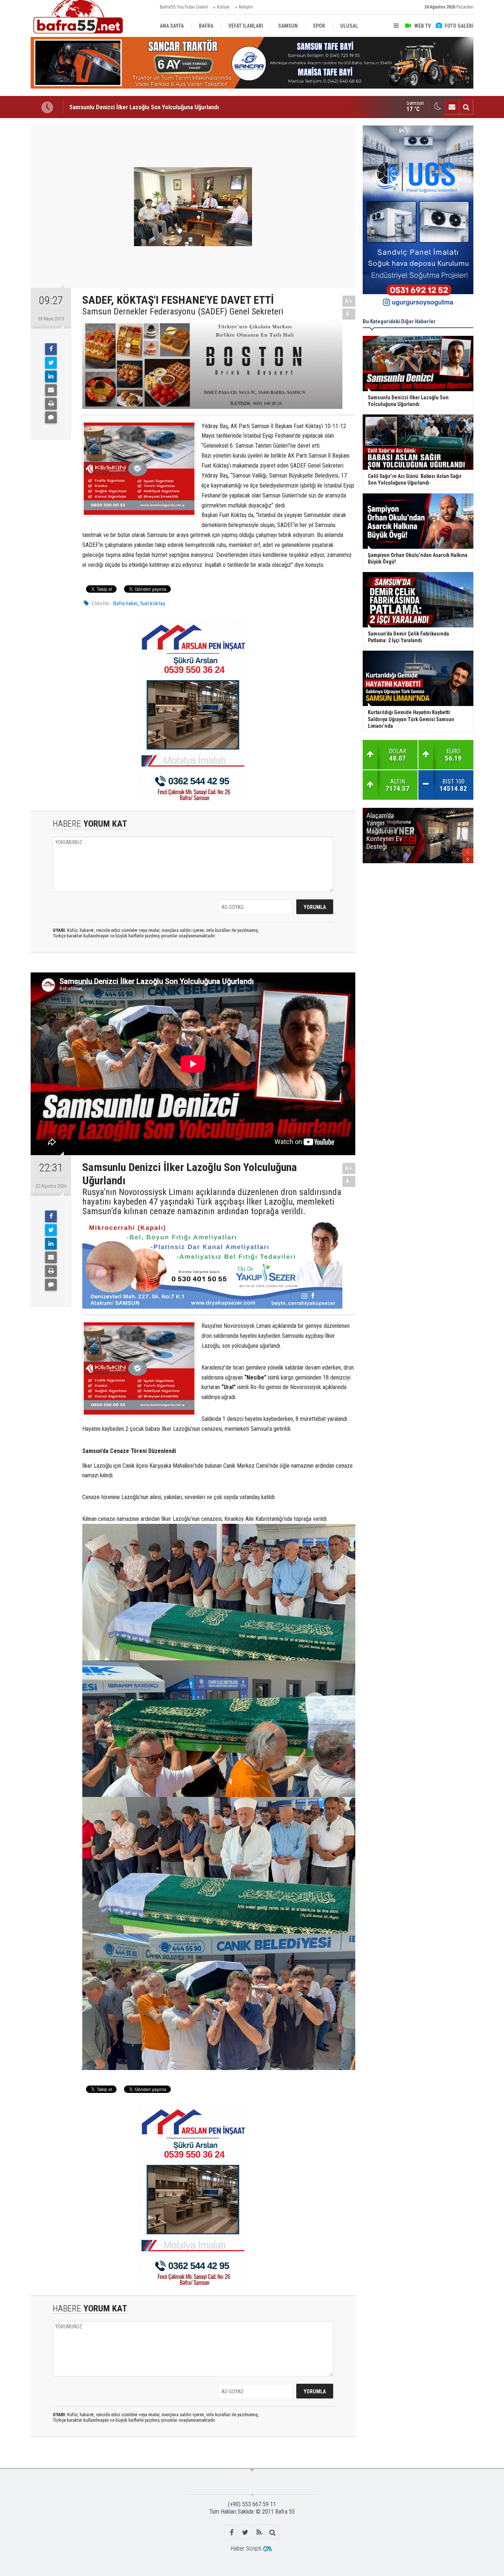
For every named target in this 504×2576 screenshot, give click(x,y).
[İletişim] (452, 107)
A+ (349, 301)
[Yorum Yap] (51, 417)
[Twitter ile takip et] (245, 2532)
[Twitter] (51, 363)
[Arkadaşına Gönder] (51, 390)
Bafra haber (125, 603)
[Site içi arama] (466, 107)
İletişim (246, 7)
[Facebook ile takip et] (232, 2532)
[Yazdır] (51, 404)
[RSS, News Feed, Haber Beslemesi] (259, 2532)
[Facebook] (51, 349)
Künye (223, 7)
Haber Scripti (246, 2549)
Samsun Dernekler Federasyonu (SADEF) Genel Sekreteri (183, 311)
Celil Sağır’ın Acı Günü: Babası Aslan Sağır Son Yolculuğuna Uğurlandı (157, 107)
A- (349, 314)
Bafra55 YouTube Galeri (184, 7)
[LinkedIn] (51, 376)
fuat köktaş (153, 603)
